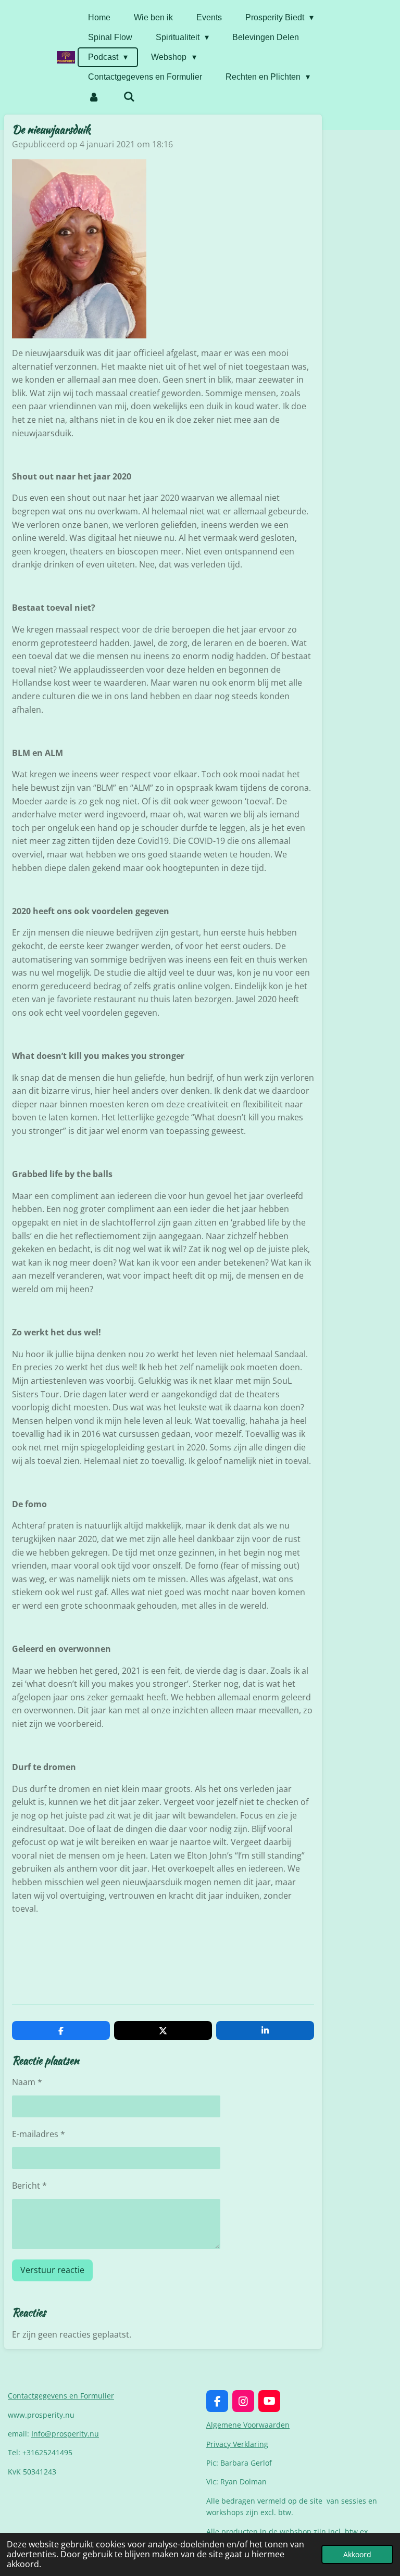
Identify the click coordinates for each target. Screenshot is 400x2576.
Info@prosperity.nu (65, 2434)
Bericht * (29, 2186)
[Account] (94, 97)
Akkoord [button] (357, 2554)
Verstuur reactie (52, 2270)
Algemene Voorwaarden (248, 2425)
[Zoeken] (129, 97)
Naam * (27, 2082)
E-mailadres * (39, 2134)
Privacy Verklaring (237, 2444)
